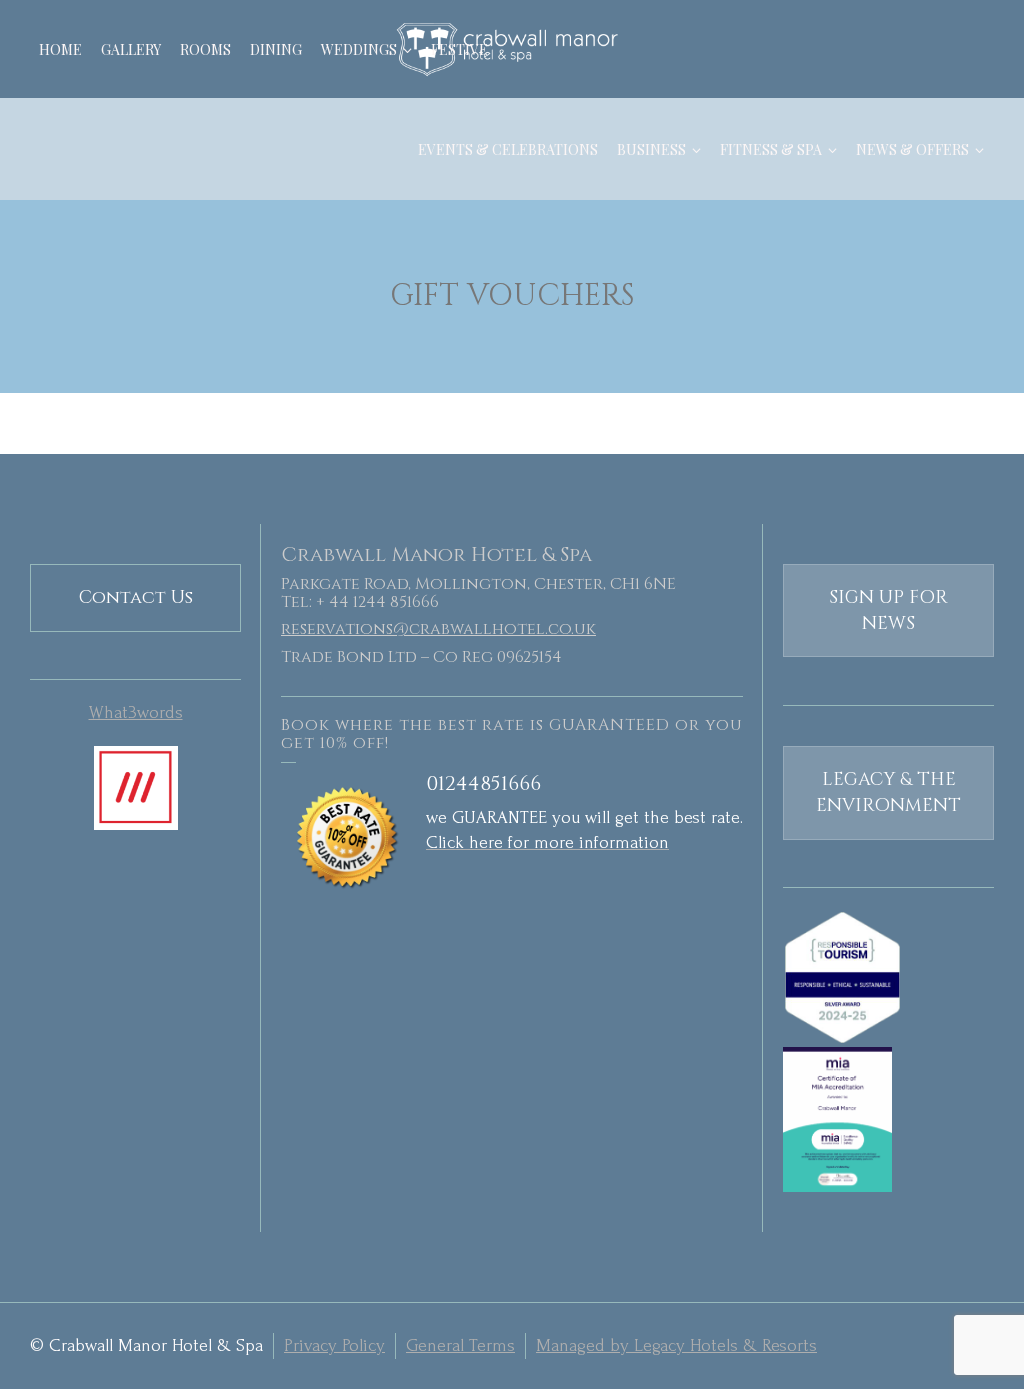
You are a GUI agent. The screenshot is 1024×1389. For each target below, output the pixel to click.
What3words (136, 712)
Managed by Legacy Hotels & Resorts (676, 1345)
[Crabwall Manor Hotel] (512, 48)
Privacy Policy (334, 1345)
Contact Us (136, 597)
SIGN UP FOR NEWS (888, 610)
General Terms (460, 1345)
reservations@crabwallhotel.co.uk (438, 629)
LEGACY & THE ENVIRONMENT (888, 792)
